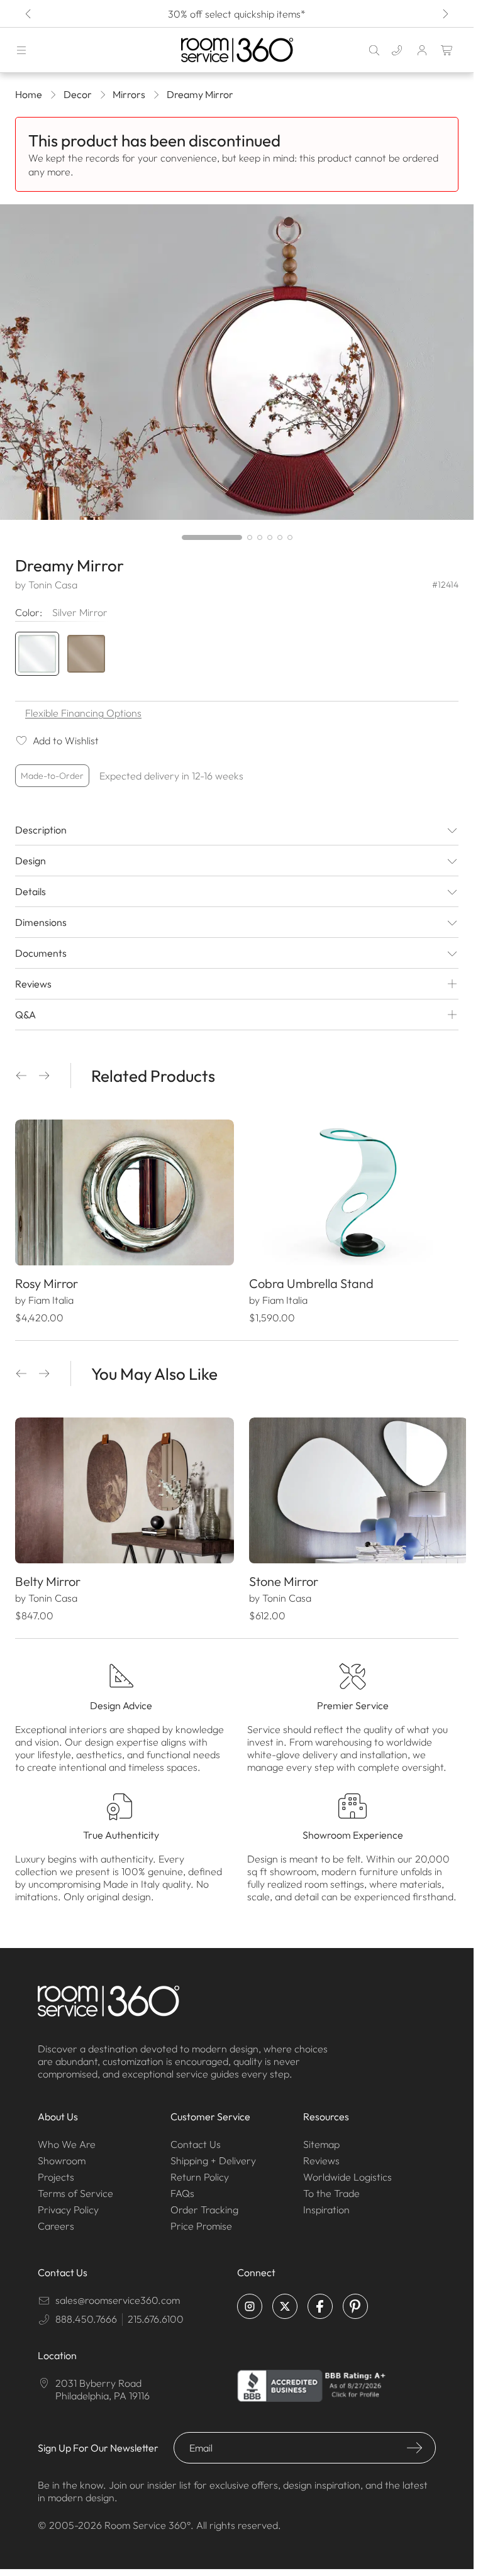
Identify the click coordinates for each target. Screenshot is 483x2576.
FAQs (182, 2187)
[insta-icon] (250, 2300)
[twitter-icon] (285, 2300)
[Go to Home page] (237, 50)
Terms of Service (75, 2187)
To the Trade (331, 2187)
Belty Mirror (48, 1575)
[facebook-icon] (320, 2300)
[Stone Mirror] (352, 1486)
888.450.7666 (86, 2313)
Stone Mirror (279, 1575)
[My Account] (422, 50)
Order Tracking (204, 2203)
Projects (56, 2171)
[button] (21, 1076)
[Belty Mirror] (122, 1486)
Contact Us (196, 2138)
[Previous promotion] (29, 14)
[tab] (212, 537)
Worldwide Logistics (347, 2171)
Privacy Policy (68, 2203)
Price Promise (201, 2220)
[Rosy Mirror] (122, 1191)
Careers (56, 2220)
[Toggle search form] (374, 50)
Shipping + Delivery (213, 2154)
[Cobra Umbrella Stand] (352, 1191)
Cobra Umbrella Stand (307, 1280)
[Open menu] (21, 50)
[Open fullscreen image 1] (237, 362)
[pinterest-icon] (355, 2300)
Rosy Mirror (47, 1280)
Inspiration (326, 2203)
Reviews (321, 2154)
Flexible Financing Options (83, 713)
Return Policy (200, 2171)
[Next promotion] (445, 14)
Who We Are (67, 2138)
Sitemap (321, 2138)
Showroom (62, 2154)
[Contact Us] (397, 50)
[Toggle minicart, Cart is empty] (447, 50)
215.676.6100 (156, 2313)
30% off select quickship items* (237, 14)
